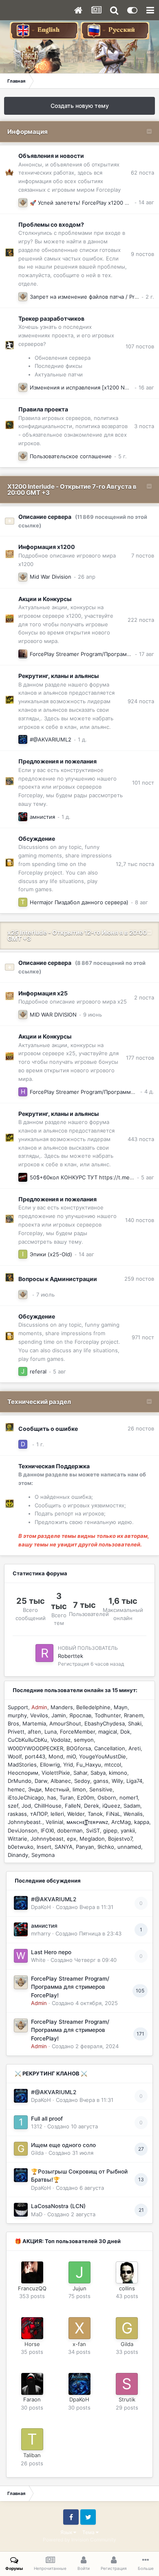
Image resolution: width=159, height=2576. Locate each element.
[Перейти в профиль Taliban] (23, 902)
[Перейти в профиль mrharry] (23, 817)
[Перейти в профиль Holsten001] (23, 1092)
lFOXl (47, 1830)
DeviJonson (23, 1830)
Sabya (98, 1773)
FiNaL (113, 1814)
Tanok (95, 1814)
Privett (16, 1732)
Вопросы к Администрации (58, 1279)
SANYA (64, 1847)
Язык (67, 2532)
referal (38, 1371)
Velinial (54, 1822)
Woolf (15, 1756)
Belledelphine (93, 1707)
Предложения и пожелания (57, 761)
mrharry (41, 1933)
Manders (62, 1707)
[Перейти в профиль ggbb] (23, 654)
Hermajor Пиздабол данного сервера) (79, 902)
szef (13, 1806)
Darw (41, 1781)
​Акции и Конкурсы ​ (45, 599)
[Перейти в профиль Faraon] (32, 2384)
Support (18, 1707)
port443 (35, 1756)
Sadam (132, 1806)
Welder (76, 1814)
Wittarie (18, 1839)
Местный (57, 1789)
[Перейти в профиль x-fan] (79, 2328)
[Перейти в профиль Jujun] (23, 1371)
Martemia (34, 1723)
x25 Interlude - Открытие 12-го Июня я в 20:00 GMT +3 (77, 936)
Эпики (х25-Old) (51, 1254)
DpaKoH (41, 1907)
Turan (67, 1798)
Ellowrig (50, 1765)
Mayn (121, 1707)
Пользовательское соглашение (71, 456)
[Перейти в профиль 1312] (21, 2122)
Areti (135, 1748)
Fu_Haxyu (89, 1765)
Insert (44, 1847)
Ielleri (57, 1814)
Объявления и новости (51, 156)
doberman (70, 1830)
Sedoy (82, 1781)
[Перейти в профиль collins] (127, 2272)
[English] (45, 30)
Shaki (135, 1723)
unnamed (129, 1847)
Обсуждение (37, 839)
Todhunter (108, 1715)
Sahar (80, 1773)
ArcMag (121, 1822)
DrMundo (20, 1781)
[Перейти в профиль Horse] (32, 2328)
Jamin (59, 1715)
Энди (35, 1789)
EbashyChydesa (105, 1723)
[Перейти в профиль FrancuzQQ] (32, 2272)
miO (71, 1756)
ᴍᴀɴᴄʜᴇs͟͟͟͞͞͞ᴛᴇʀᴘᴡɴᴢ (87, 1822)
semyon (84, 1740)
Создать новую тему (80, 106)
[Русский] (115, 30)
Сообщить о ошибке (48, 1429)
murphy (17, 1715)
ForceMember (77, 1732)
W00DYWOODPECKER (35, 1748)
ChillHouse (48, 1806)
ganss (101, 1781)
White (38, 1960)
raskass (17, 1814)
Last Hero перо (51, 1952)
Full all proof (47, 2119)
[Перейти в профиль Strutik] (127, 2384)
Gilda (37, 2153)
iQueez (111, 1806)
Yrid (68, 1765)
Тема (89, 2532)
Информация (28, 132)
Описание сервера (45, 517)
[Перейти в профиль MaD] (21, 2210)
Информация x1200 (47, 547)
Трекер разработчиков (51, 318)
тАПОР (39, 1814)
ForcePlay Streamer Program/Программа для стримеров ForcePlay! (70, 1987)
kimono (118, 1773)
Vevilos (39, 1715)
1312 (37, 2126)
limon (79, 1789)
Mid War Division (51, 577)
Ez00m (86, 1798)
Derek (92, 1806)
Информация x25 (43, 993)
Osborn (107, 1798)
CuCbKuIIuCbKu (28, 1740)
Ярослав (80, 1715)
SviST (93, 1830)
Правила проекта (43, 409)
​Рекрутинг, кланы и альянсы (59, 676)
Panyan (85, 1847)
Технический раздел (39, 1402)
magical (108, 1732)
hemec (16, 1789)
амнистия (42, 817)
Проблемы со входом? (51, 224)
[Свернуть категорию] (149, 132)
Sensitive (101, 1789)
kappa (142, 1822)
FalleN (73, 1806)
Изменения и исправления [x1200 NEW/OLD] (89, 387)
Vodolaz (61, 1740)
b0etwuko (21, 1847)
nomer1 (129, 1798)
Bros (13, 1723)
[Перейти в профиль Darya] (23, 1444)
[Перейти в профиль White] (21, 1956)
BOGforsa (79, 1748)
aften (34, 1732)
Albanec (61, 1781)
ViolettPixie (56, 1773)
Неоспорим (23, 1773)
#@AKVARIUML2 (51, 739)
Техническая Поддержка (54, 1466)
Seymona (43, 1855)
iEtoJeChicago (26, 1798)
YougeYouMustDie (103, 1756)
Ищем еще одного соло (63, 2145)
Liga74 (134, 1781)
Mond (56, 1756)
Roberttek (71, 1656)
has (52, 1798)
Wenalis (133, 1814)
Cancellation (110, 1748)
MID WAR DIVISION (53, 1015)
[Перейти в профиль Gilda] (21, 2149)
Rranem (134, 1715)
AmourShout (65, 1723)
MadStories (22, 1765)
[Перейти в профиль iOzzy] (23, 1254)
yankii (128, 1830)
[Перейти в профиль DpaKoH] (23, 739)
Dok (125, 1732)
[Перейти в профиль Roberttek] (44, 1653)
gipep (110, 1830)
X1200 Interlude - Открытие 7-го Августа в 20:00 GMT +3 (72, 490)
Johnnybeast (47, 1839)
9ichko (106, 1847)
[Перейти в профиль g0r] (23, 1177)
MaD (37, 2214)
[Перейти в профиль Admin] (23, 203)
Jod (26, 1806)
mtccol (113, 1765)
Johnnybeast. (25, 1822)
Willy (117, 1781)
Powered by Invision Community (79, 2540)
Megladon (92, 1839)
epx (72, 1839)
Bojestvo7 (120, 1839)
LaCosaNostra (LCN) (58, 2206)
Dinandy (18, 1855)
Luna (51, 1732)
